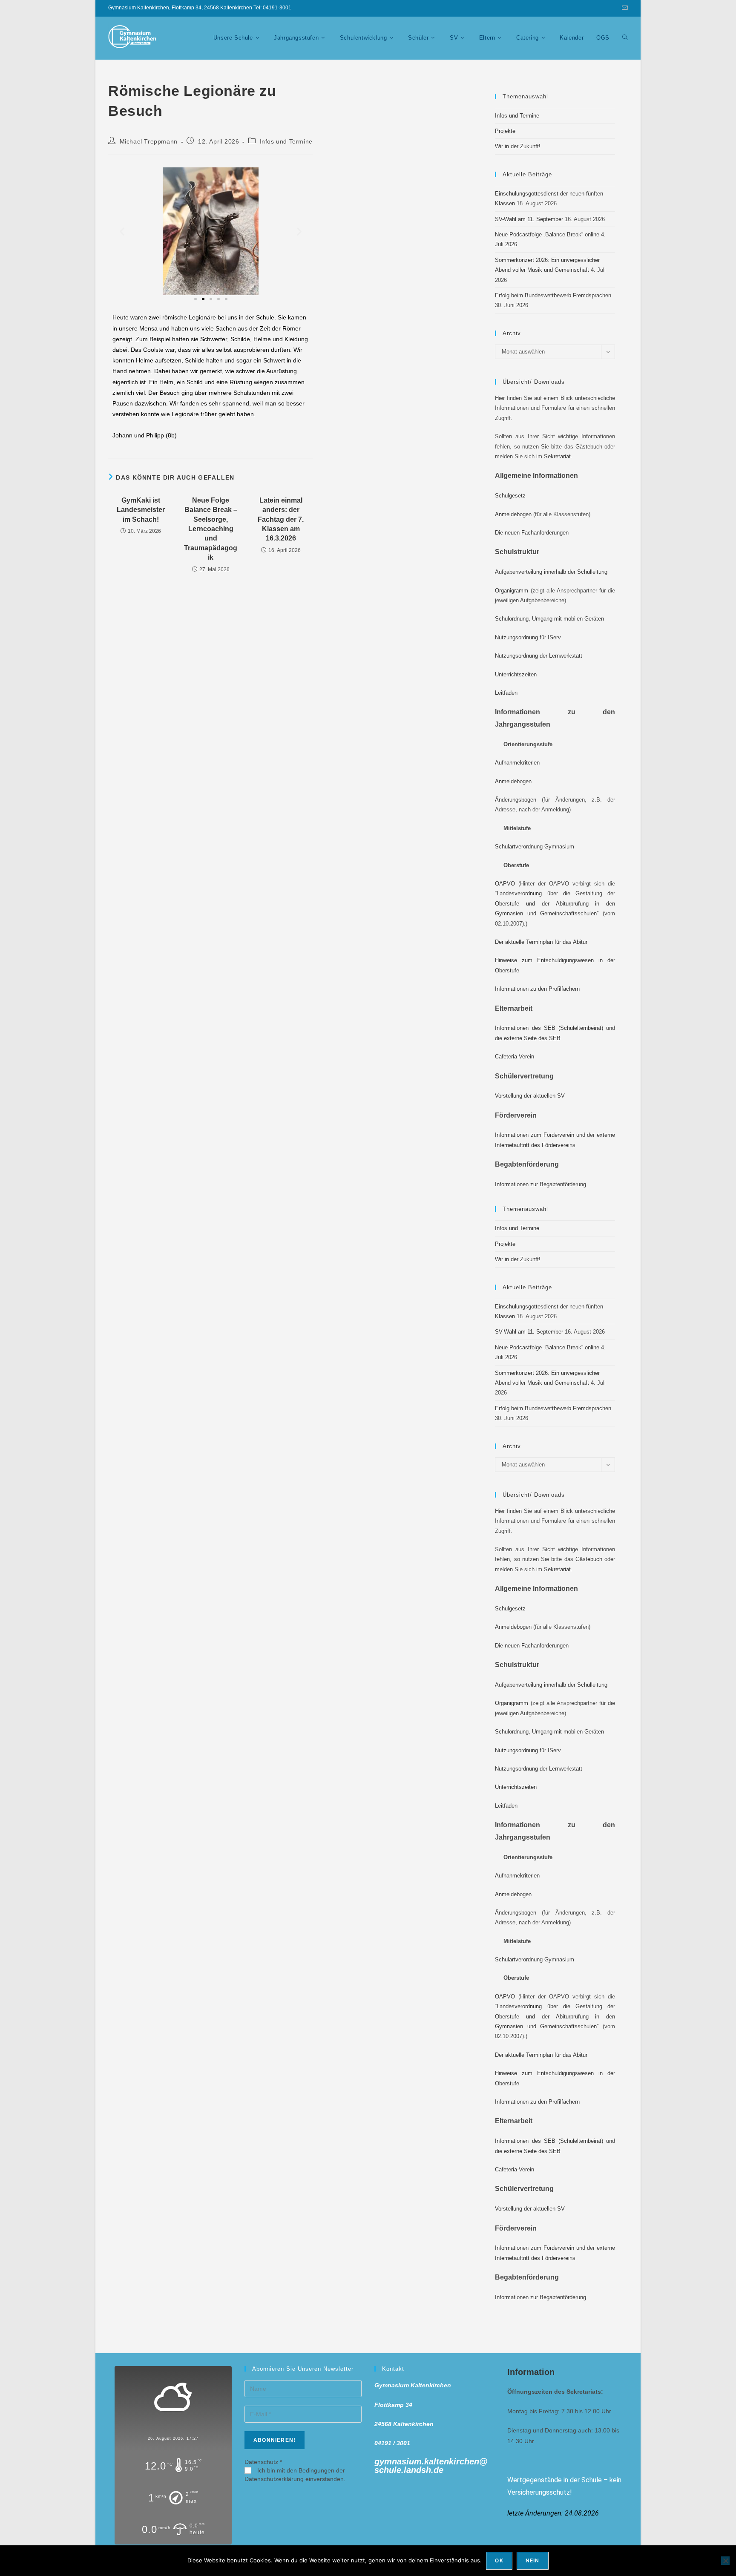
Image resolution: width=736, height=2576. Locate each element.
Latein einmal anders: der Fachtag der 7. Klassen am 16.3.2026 (281, 519)
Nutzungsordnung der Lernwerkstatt (539, 656)
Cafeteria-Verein (515, 1057)
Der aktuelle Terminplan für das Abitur (541, 942)
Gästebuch (589, 447)
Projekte (505, 131)
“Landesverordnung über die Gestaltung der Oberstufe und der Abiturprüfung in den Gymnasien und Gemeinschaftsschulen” (555, 903)
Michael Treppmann (149, 141)
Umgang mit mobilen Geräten (568, 619)
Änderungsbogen (516, 800)
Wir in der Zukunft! (518, 146)
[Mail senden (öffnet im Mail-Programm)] (624, 8)
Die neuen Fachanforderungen (532, 533)
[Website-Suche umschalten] (625, 38)
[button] (122, 231)
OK (499, 2560)
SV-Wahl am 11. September (529, 219)
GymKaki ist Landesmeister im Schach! (141, 510)
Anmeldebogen (513, 514)
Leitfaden (506, 693)
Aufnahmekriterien (517, 763)
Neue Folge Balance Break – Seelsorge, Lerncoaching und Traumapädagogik (211, 529)
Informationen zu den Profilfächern (537, 989)
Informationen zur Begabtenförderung (540, 1184)
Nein (533, 2560)
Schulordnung (512, 619)
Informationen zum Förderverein (535, 1135)
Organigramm (512, 591)
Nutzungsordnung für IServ (528, 637)
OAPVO (505, 884)
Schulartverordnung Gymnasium (535, 847)
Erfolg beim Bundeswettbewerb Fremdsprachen (553, 295)
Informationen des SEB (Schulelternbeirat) (549, 1028)
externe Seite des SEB (532, 1038)
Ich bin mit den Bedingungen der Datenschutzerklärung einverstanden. (295, 2475)
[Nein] (725, 2561)
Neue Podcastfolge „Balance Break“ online (547, 234)
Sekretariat (557, 456)
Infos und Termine (286, 141)
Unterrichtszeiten (516, 674)
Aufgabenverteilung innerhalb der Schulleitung (551, 572)
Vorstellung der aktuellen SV (530, 1096)
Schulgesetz (510, 496)
